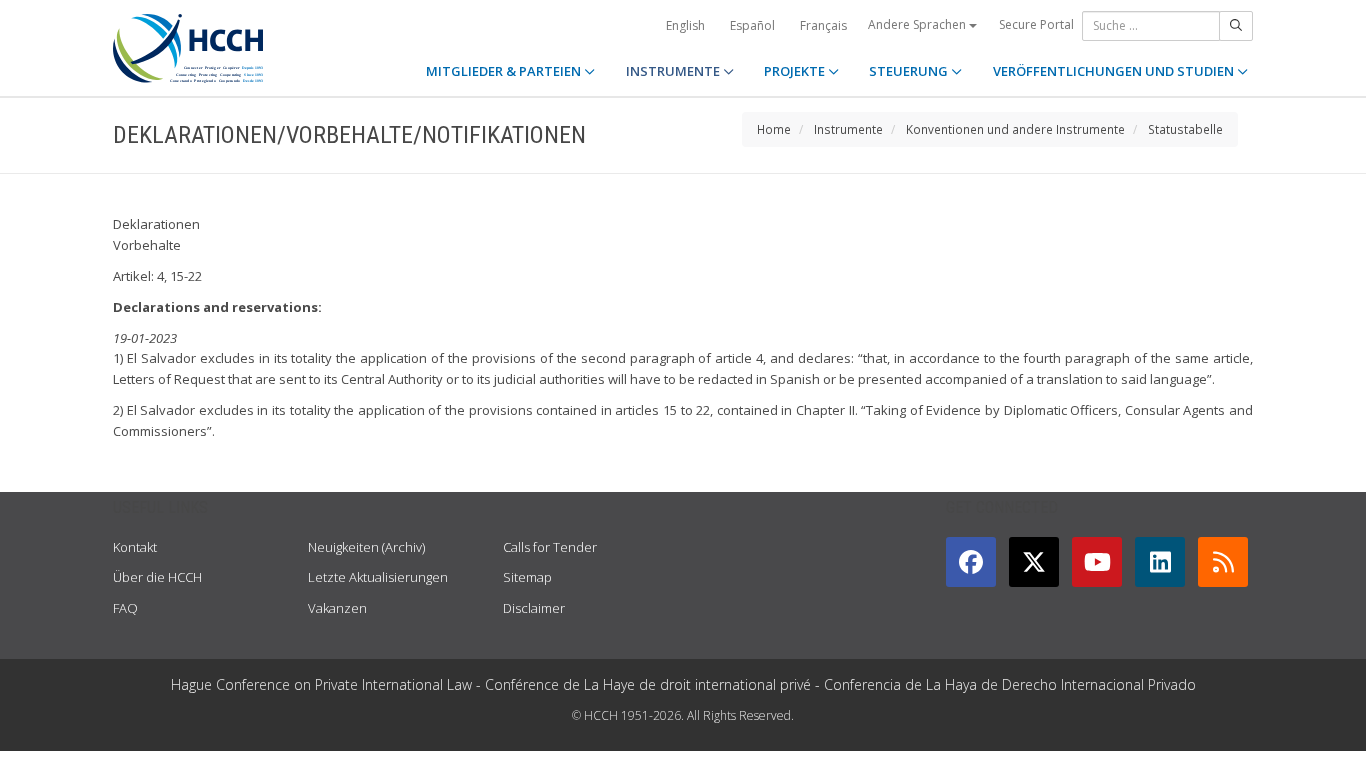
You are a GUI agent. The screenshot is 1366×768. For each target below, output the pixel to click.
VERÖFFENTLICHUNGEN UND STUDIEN (1115, 71)
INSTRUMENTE (674, 71)
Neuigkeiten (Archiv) (366, 547)
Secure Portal (1036, 24)
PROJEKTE (796, 71)
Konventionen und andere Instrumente (1015, 129)
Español (752, 25)
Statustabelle (1185, 129)
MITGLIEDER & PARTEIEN (505, 71)
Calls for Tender (550, 547)
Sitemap (527, 577)
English (685, 25)
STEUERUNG (910, 71)
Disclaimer (534, 608)
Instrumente (848, 129)
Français (823, 25)
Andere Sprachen (918, 24)
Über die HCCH (157, 577)
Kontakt (135, 547)
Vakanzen (337, 608)
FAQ (125, 608)
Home (774, 129)
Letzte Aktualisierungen (378, 577)
